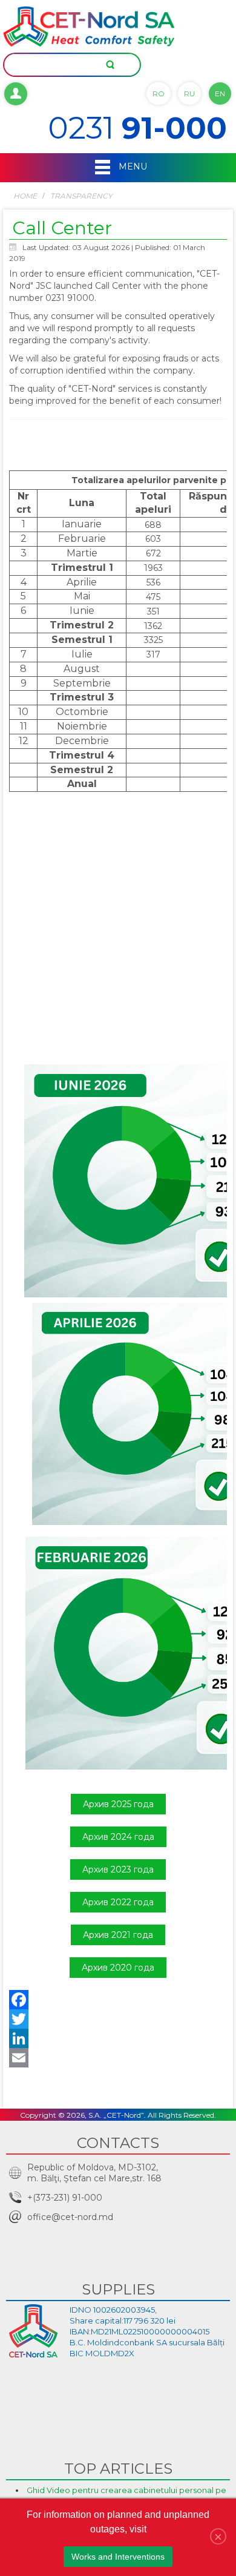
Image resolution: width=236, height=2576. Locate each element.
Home (25, 196)
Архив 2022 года (118, 1902)
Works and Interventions (118, 2557)
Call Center (62, 228)
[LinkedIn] (118, 2038)
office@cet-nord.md (70, 2217)
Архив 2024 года (118, 1837)
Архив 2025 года (118, 1804)
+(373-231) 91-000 (65, 2198)
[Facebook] (118, 2000)
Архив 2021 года (118, 1935)
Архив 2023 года (118, 1869)
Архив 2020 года (118, 1968)
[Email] (118, 2058)
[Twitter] (118, 2019)
